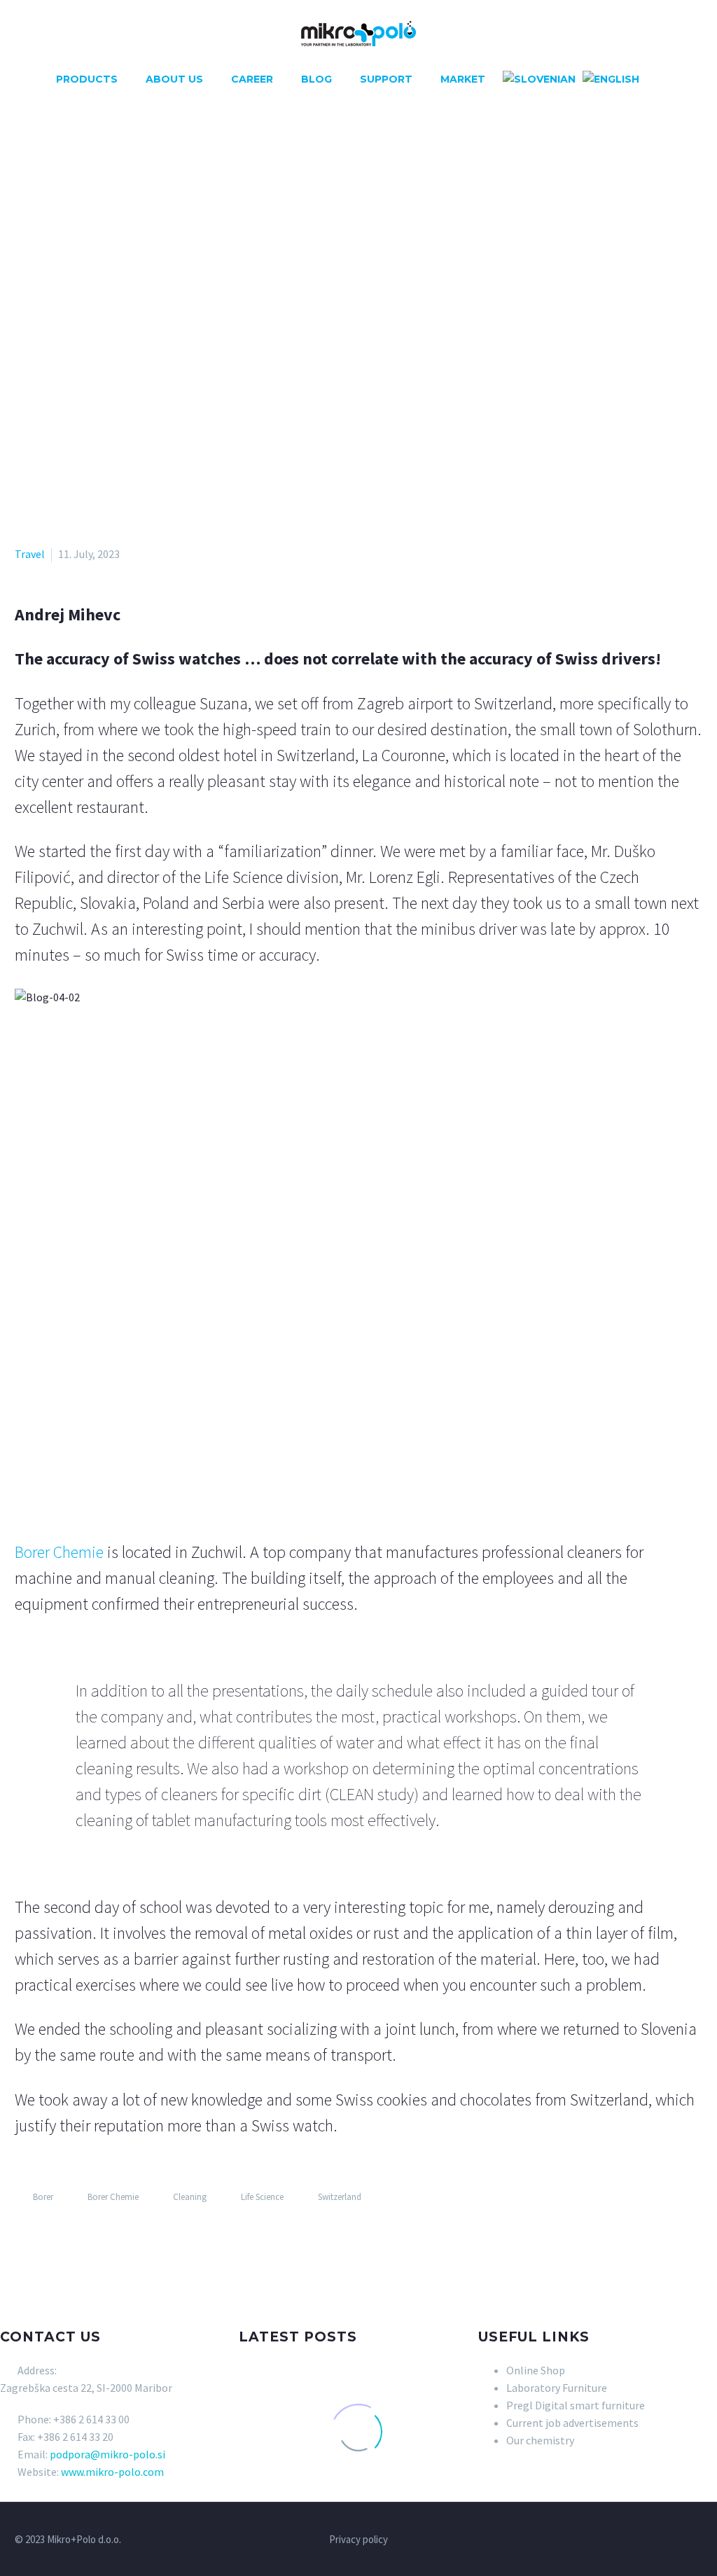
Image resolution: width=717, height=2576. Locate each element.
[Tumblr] (85, 2238)
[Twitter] (44, 2238)
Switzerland (340, 2197)
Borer (43, 2197)
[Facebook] (24, 2238)
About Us (174, 79)
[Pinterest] (64, 2238)
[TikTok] (698, 2540)
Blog (316, 79)
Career (252, 79)
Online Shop (536, 2370)
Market (463, 79)
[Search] (656, 79)
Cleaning (190, 2197)
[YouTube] (680, 2540)
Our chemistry (540, 2440)
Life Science (262, 2197)
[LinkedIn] (105, 2238)
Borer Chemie (59, 1552)
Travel (30, 554)
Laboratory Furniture (557, 2388)
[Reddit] (125, 2238)
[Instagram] (662, 2540)
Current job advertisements (572, 2423)
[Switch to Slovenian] (539, 79)
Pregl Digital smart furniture (576, 2405)
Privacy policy (358, 2540)
